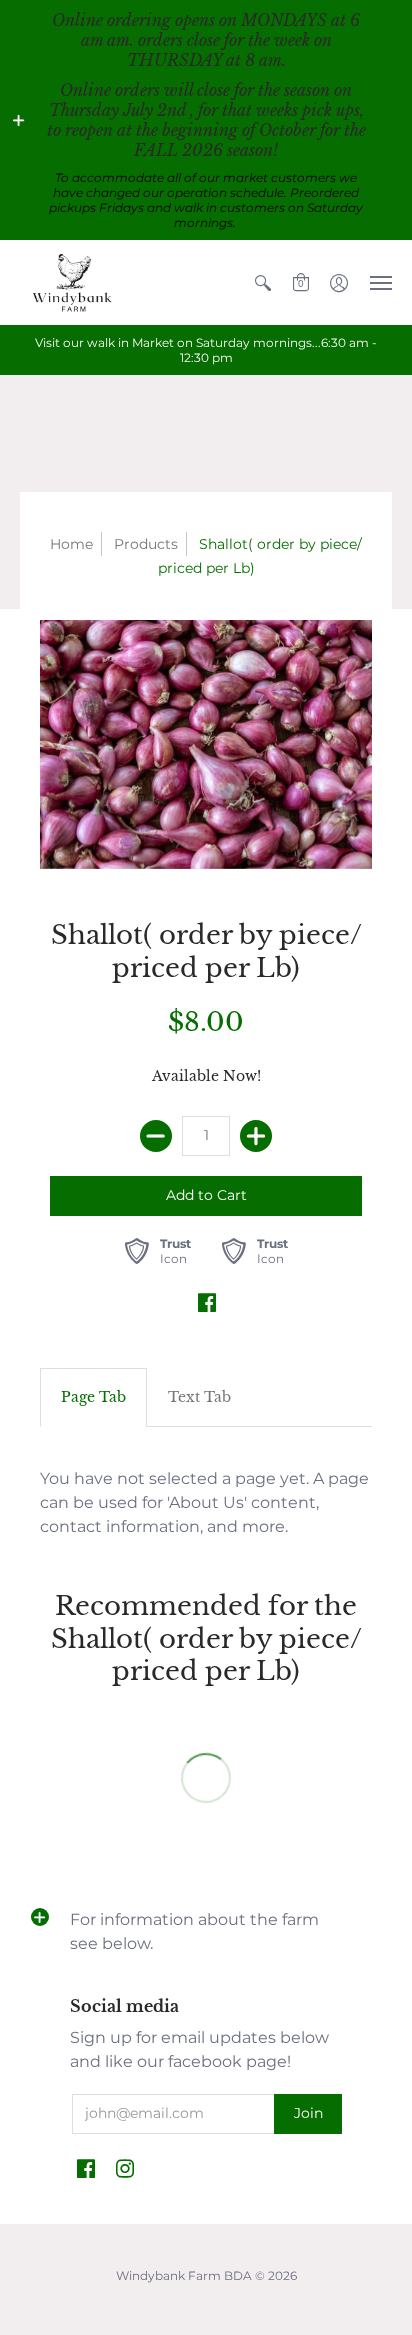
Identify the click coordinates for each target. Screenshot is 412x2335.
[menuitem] (263, 282)
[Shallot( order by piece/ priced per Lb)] (206, 744)
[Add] (256, 1136)
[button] (19, 120)
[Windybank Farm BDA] (75, 282)
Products (146, 544)
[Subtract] (156, 1136)
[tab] (93, 1398)
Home (71, 544)
